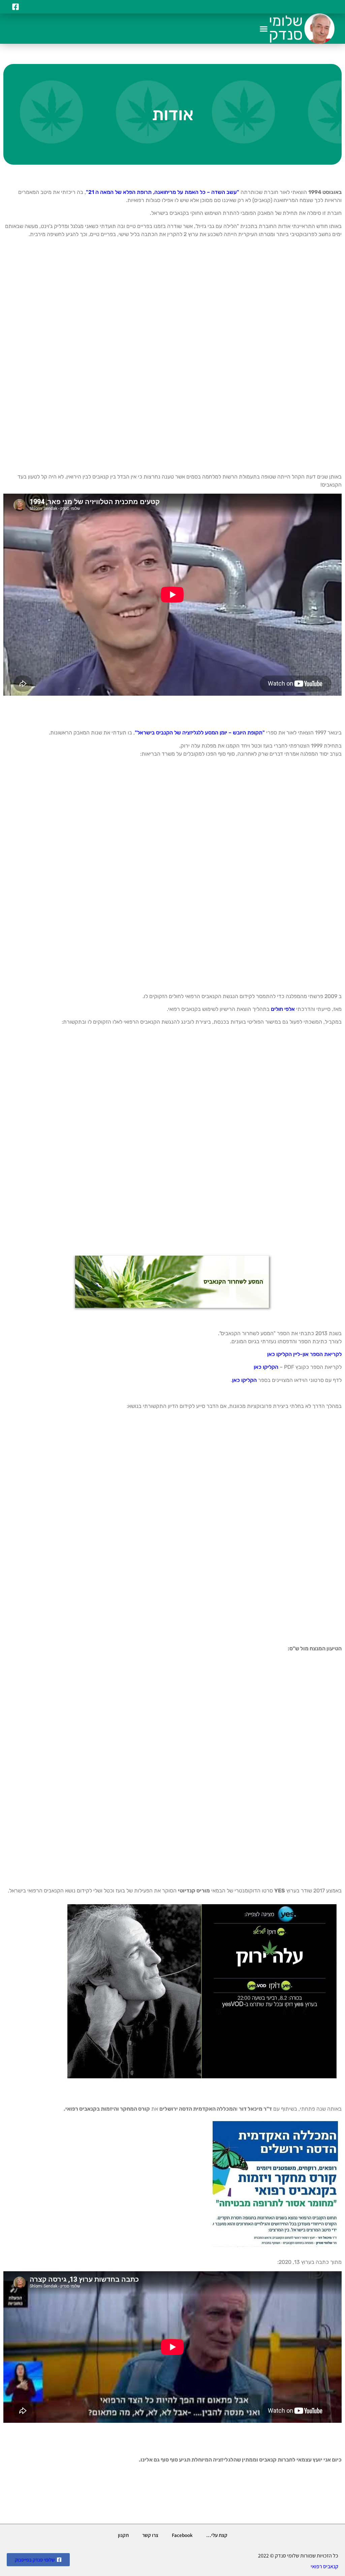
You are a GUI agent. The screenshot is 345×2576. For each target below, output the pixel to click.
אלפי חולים (282, 1009)
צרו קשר (150, 2535)
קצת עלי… (217, 2535)
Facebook (182, 2535)
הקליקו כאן (266, 1367)
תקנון (123, 2535)
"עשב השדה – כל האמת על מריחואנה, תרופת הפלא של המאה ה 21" (163, 192)
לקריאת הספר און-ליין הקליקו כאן (304, 1354)
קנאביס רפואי (324, 2566)
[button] (264, 29)
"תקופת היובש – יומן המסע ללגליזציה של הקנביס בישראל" (200, 733)
